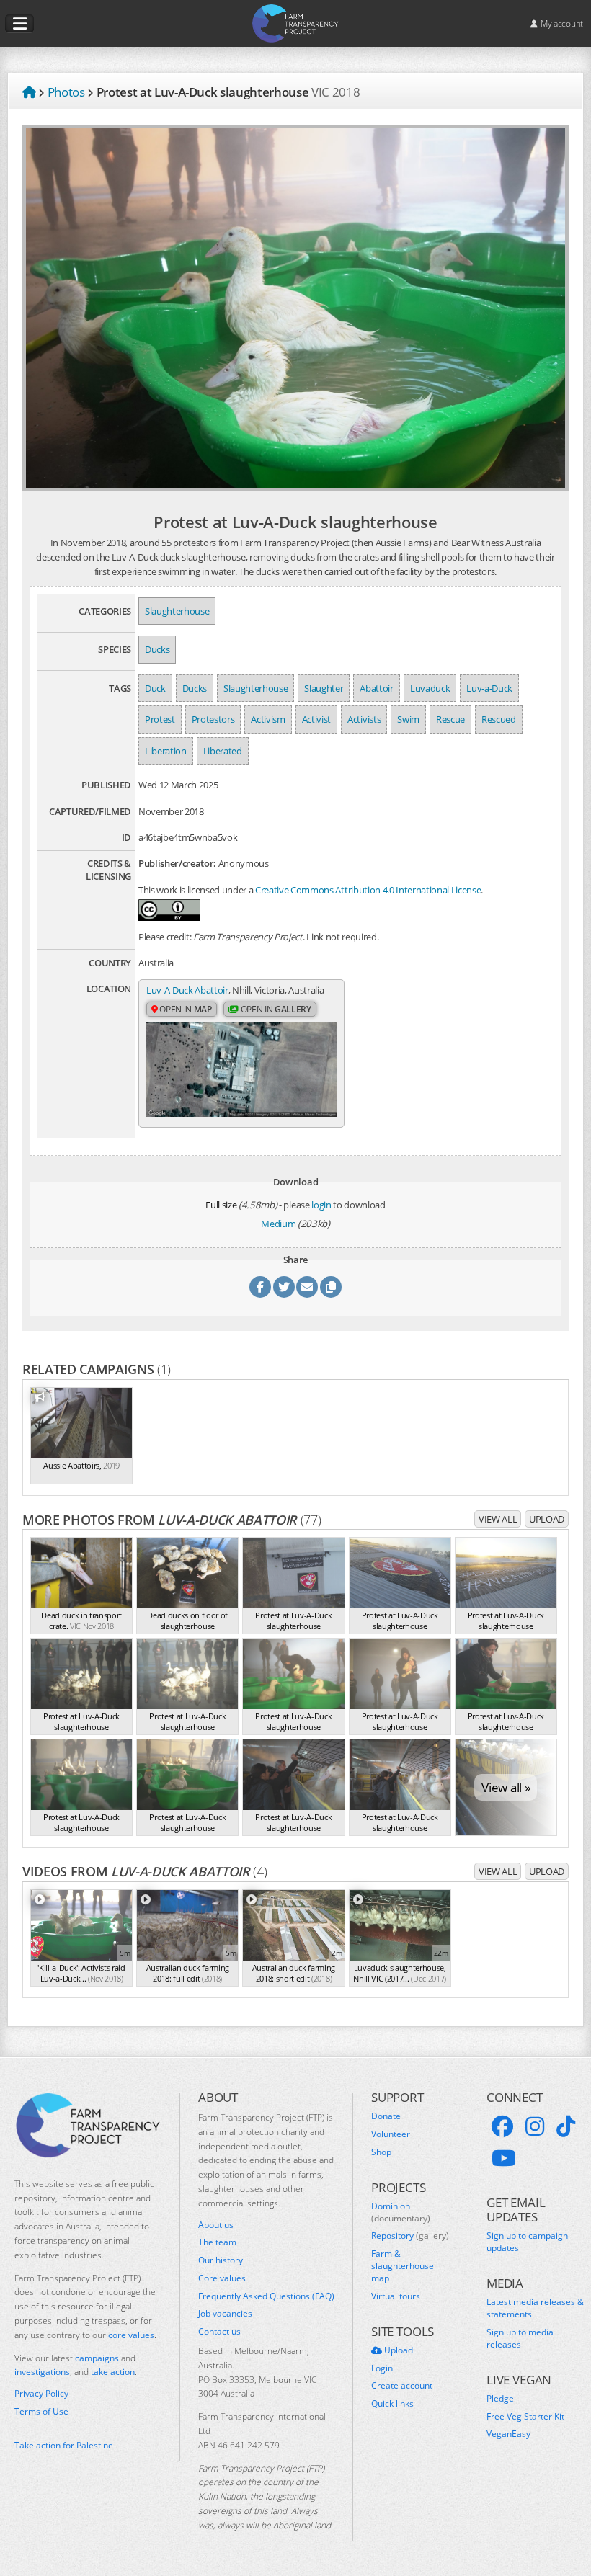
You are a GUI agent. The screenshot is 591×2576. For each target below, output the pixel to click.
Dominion (401, 2212)
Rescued (499, 719)
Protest (160, 719)
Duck (155, 688)
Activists (364, 719)
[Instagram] (535, 2126)
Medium (278, 1224)
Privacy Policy (41, 2394)
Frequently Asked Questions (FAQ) (266, 2296)
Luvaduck (430, 688)
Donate (386, 2116)
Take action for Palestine (64, 2445)
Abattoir (376, 688)
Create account (402, 2386)
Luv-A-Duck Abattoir (187, 990)
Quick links (392, 2404)
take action (113, 2372)
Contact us (219, 2332)
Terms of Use (41, 2412)
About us (216, 2225)
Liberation (166, 751)
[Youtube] (504, 2158)
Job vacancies (225, 2314)
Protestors (213, 719)
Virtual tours (396, 2296)
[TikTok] (566, 2126)
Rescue (450, 719)
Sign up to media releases (520, 2339)
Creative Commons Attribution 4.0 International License (368, 890)
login (321, 1205)
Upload (547, 1519)
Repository (410, 2236)
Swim (408, 719)
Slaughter (324, 688)
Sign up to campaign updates (527, 2242)
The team (217, 2242)
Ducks (157, 649)
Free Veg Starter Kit (525, 2417)
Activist (316, 719)
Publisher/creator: (177, 863)
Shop (381, 2152)
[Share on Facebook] (260, 1287)
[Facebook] (502, 2126)
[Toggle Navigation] (19, 24)
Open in (185, 1009)
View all (498, 1519)
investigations (42, 2372)
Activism (268, 719)
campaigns (97, 2358)
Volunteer (391, 2134)
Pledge (500, 2399)
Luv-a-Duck (489, 688)
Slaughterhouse (177, 611)
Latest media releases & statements (535, 2308)
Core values (222, 2278)
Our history (221, 2260)
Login (382, 2368)
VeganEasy (508, 2434)
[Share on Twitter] (284, 1287)
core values (131, 2335)
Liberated (223, 751)
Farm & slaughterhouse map (403, 2266)
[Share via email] (307, 1287)
